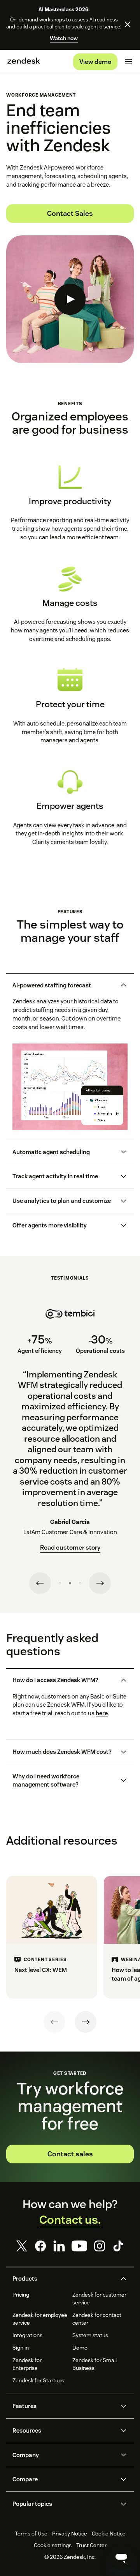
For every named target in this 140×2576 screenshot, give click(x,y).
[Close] (128, 25)
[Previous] (54, 2022)
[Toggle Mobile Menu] (128, 62)
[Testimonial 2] (70, 1583)
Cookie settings (53, 2545)
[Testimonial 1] (60, 1583)
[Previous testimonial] (40, 1583)
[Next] (86, 2022)
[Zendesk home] (24, 62)
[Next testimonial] (100, 1583)
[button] (64, 985)
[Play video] (70, 299)
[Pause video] (27, 1116)
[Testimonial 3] (80, 1583)
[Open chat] (121, 2557)
